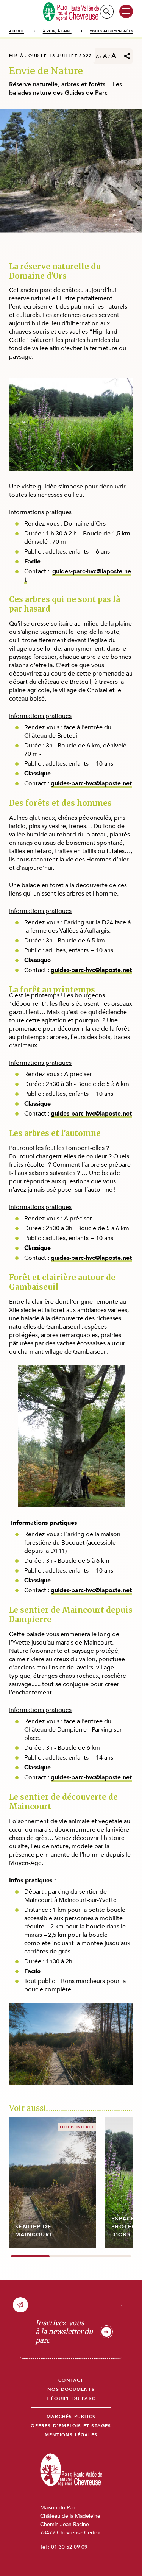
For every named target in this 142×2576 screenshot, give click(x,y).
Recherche (107, 12)
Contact (71, 2380)
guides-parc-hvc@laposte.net (78, 576)
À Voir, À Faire (57, 31)
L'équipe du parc (71, 2399)
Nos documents (71, 2390)
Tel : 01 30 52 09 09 (64, 2547)
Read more (53, 2182)
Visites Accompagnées (111, 31)
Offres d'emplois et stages (71, 2426)
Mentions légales (71, 2435)
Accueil (17, 31)
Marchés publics (71, 2417)
